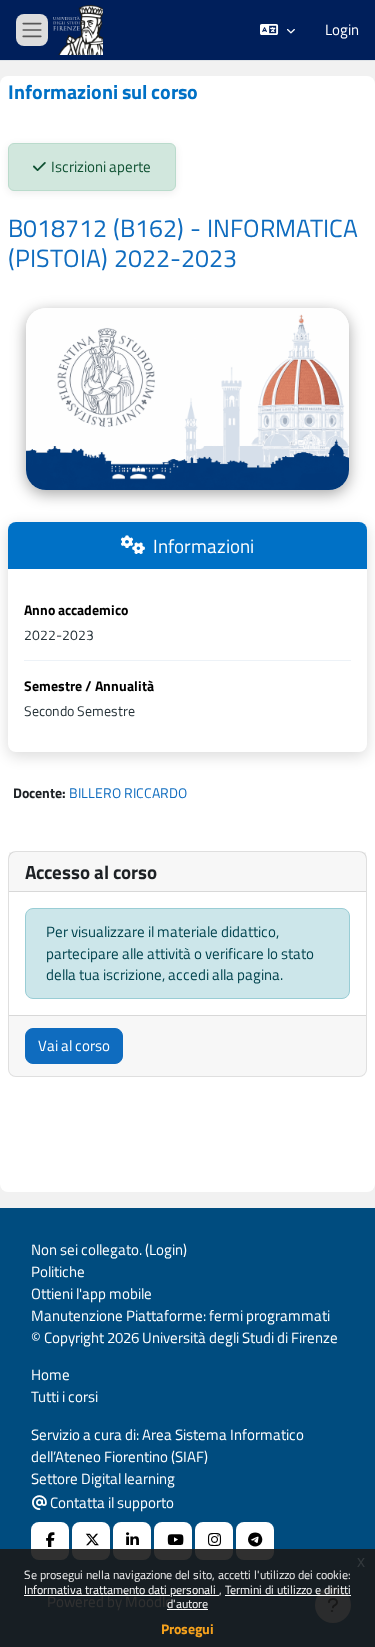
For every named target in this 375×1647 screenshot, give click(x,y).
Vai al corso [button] (74, 1045)
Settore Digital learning (103, 1478)
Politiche (58, 1271)
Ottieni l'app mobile (91, 1293)
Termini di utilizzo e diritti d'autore (259, 1596)
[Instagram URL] (214, 1541)
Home (50, 1374)
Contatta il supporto (110, 1502)
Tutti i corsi (64, 1396)
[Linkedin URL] (132, 1541)
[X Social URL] (91, 1541)
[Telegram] (255, 1541)
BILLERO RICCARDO (128, 792)
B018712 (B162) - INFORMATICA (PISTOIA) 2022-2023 (183, 243)
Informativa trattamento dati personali (121, 1589)
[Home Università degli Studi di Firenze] (80, 30)
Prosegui (187, 1628)
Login (342, 30)
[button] (277, 30)
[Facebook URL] (50, 1541)
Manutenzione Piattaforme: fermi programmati (180, 1315)
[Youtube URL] (173, 1541)
